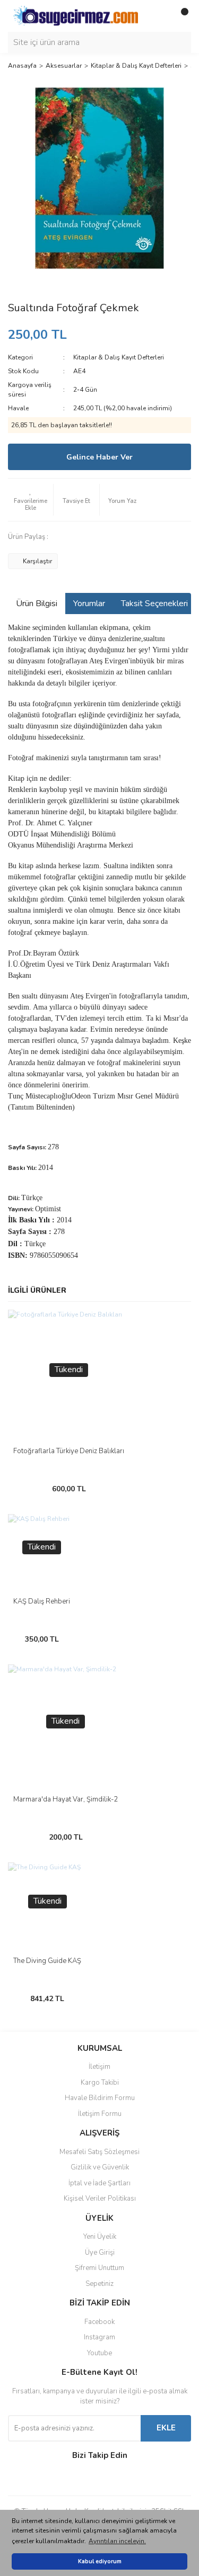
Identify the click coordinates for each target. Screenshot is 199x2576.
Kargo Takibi (100, 2083)
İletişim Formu (100, 2114)
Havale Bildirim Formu (100, 2098)
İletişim (99, 2067)
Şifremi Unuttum (99, 2268)
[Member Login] (159, 16)
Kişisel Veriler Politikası (100, 2199)
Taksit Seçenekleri (154, 604)
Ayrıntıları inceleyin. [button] (117, 2541)
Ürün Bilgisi (37, 604)
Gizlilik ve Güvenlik (100, 2167)
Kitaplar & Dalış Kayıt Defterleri (119, 357)
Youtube (99, 2353)
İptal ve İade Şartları (99, 2183)
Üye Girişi (100, 2253)
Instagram (99, 2337)
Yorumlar (89, 604)
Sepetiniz (99, 2284)
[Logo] (76, 15)
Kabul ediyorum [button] (100, 2561)
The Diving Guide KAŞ (47, 1961)
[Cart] (180, 16)
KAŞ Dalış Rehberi (42, 1601)
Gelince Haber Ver (99, 457)
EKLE (166, 2428)
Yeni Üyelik (100, 2237)
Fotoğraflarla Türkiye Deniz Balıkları (69, 1451)
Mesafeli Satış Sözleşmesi (99, 2152)
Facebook (99, 2322)
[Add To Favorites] (31, 500)
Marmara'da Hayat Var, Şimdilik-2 (66, 1799)
